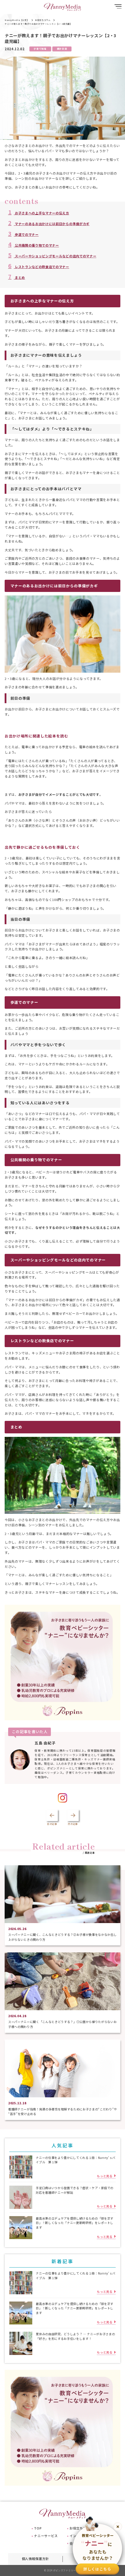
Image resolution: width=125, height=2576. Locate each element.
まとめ (17, 277)
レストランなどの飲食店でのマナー (39, 267)
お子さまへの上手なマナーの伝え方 (39, 213)
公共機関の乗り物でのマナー (34, 245)
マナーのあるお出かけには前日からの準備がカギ (49, 224)
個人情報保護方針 (35, 2559)
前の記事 (52, 1824)
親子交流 (62, 49)
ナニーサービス (46, 2536)
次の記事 (73, 1824)
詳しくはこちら (97, 2569)
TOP (38, 2528)
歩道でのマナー (23, 234)
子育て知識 (40, 49)
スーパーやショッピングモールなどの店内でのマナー (52, 256)
